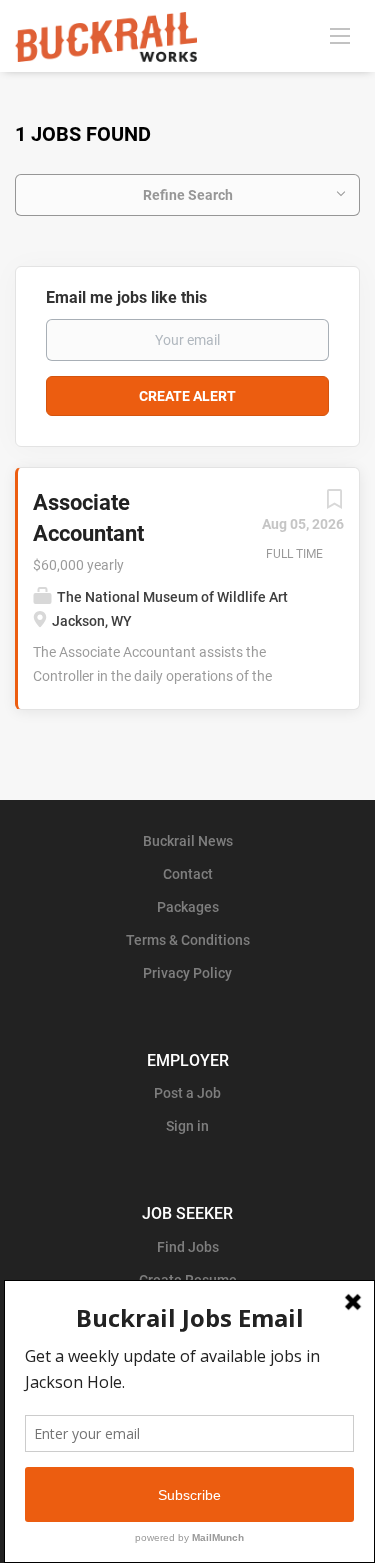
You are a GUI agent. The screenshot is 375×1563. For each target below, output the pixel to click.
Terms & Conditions (188, 940)
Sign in (187, 1126)
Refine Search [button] (188, 195)
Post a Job (187, 1093)
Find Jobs (188, 1247)
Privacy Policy (187, 973)
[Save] (334, 504)
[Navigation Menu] (340, 35)
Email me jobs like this (126, 297)
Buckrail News (188, 841)
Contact (188, 874)
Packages (188, 907)
